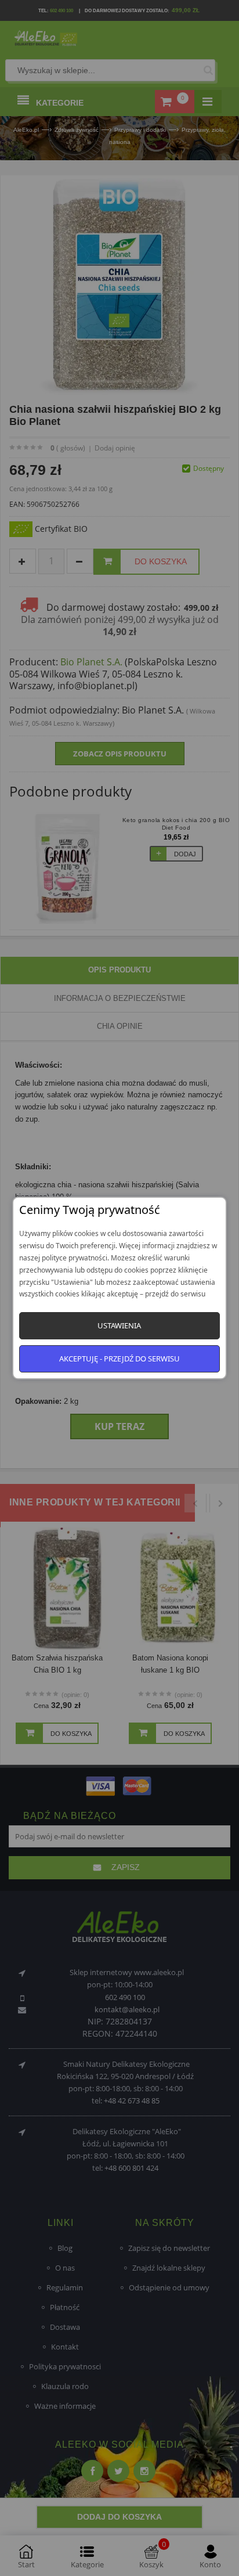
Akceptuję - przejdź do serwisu (119, 1359)
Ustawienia (119, 1325)
